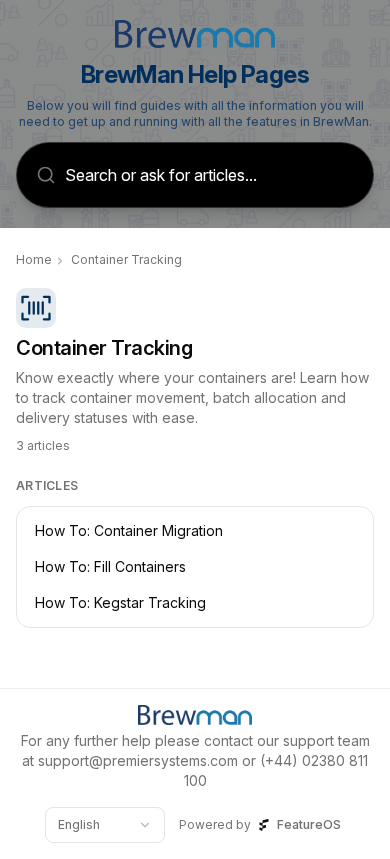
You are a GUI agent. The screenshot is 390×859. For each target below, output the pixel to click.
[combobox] (105, 825)
